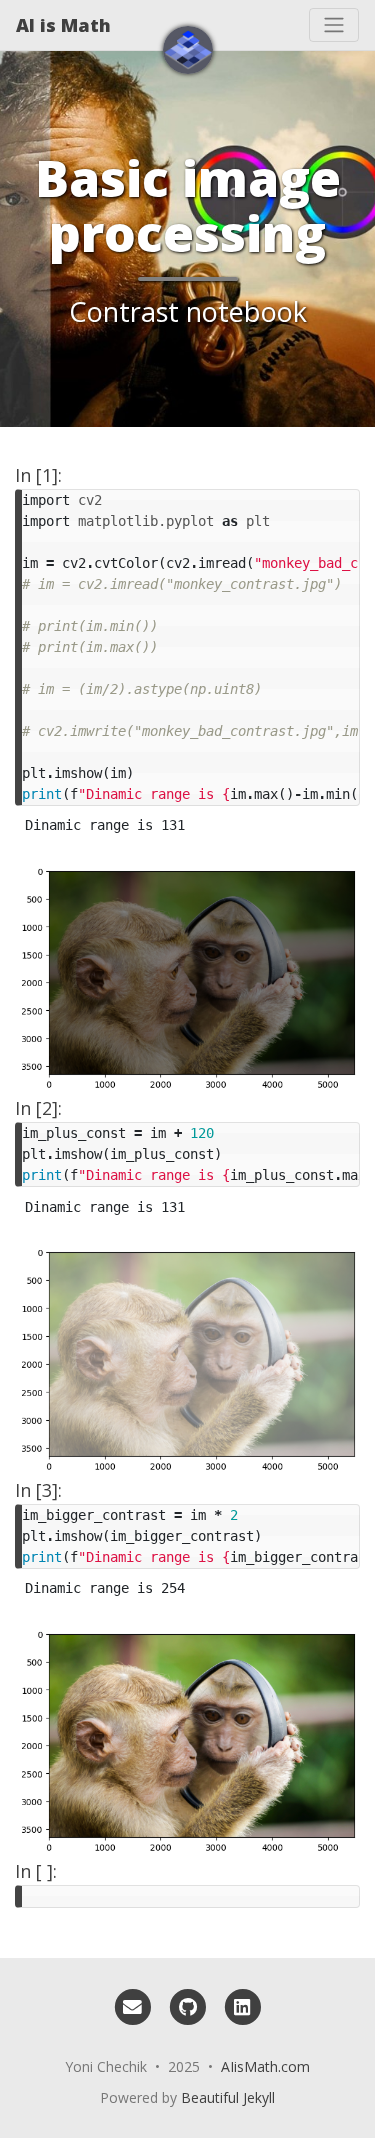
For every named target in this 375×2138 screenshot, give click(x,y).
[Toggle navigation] (334, 25)
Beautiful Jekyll (228, 2097)
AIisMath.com (265, 2066)
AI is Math (63, 25)
